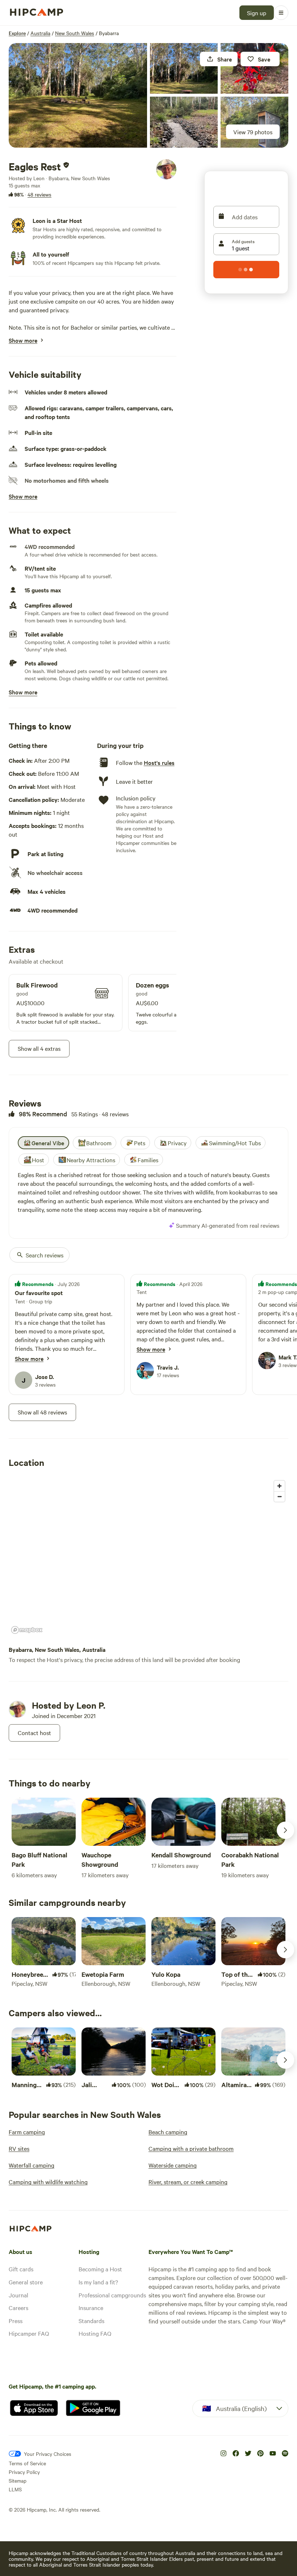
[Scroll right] (285, 1830)
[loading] (246, 270)
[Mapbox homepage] (27, 1630)
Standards (91, 2321)
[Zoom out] (279, 1496)
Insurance (91, 2308)
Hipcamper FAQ (29, 2333)
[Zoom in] (279, 1486)
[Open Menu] (281, 13)
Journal (18, 2295)
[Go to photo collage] (78, 95)
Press (16, 2321)
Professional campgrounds (112, 2295)
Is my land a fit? (98, 2282)
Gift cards (21, 2269)
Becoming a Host (100, 2269)
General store (26, 2282)
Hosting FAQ (95, 2333)
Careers (18, 2308)
